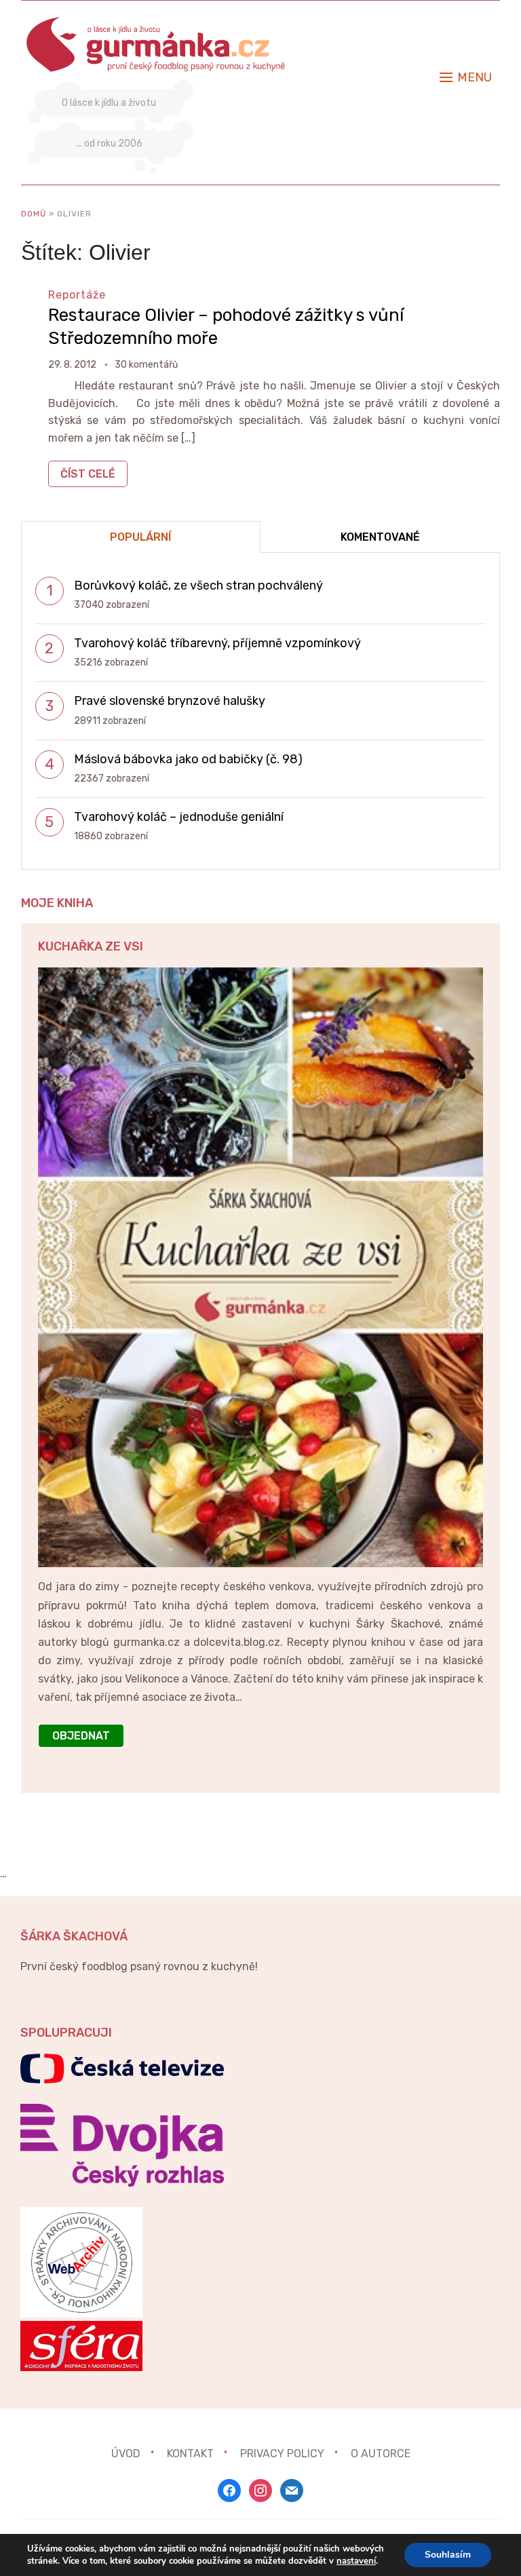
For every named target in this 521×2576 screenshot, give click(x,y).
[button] (466, 77)
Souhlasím (448, 2555)
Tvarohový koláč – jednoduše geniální (179, 817)
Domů (34, 214)
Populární (140, 537)
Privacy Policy (282, 2454)
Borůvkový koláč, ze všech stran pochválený (198, 585)
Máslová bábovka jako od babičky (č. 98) (188, 759)
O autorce (381, 2454)
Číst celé (88, 474)
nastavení (356, 2561)
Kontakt (190, 2454)
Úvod (126, 2454)
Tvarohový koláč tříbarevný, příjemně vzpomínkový (217, 643)
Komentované (380, 537)
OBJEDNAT (81, 1736)
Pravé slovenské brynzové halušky (170, 701)
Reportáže (77, 295)
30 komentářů (146, 365)
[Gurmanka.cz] (157, 23)
